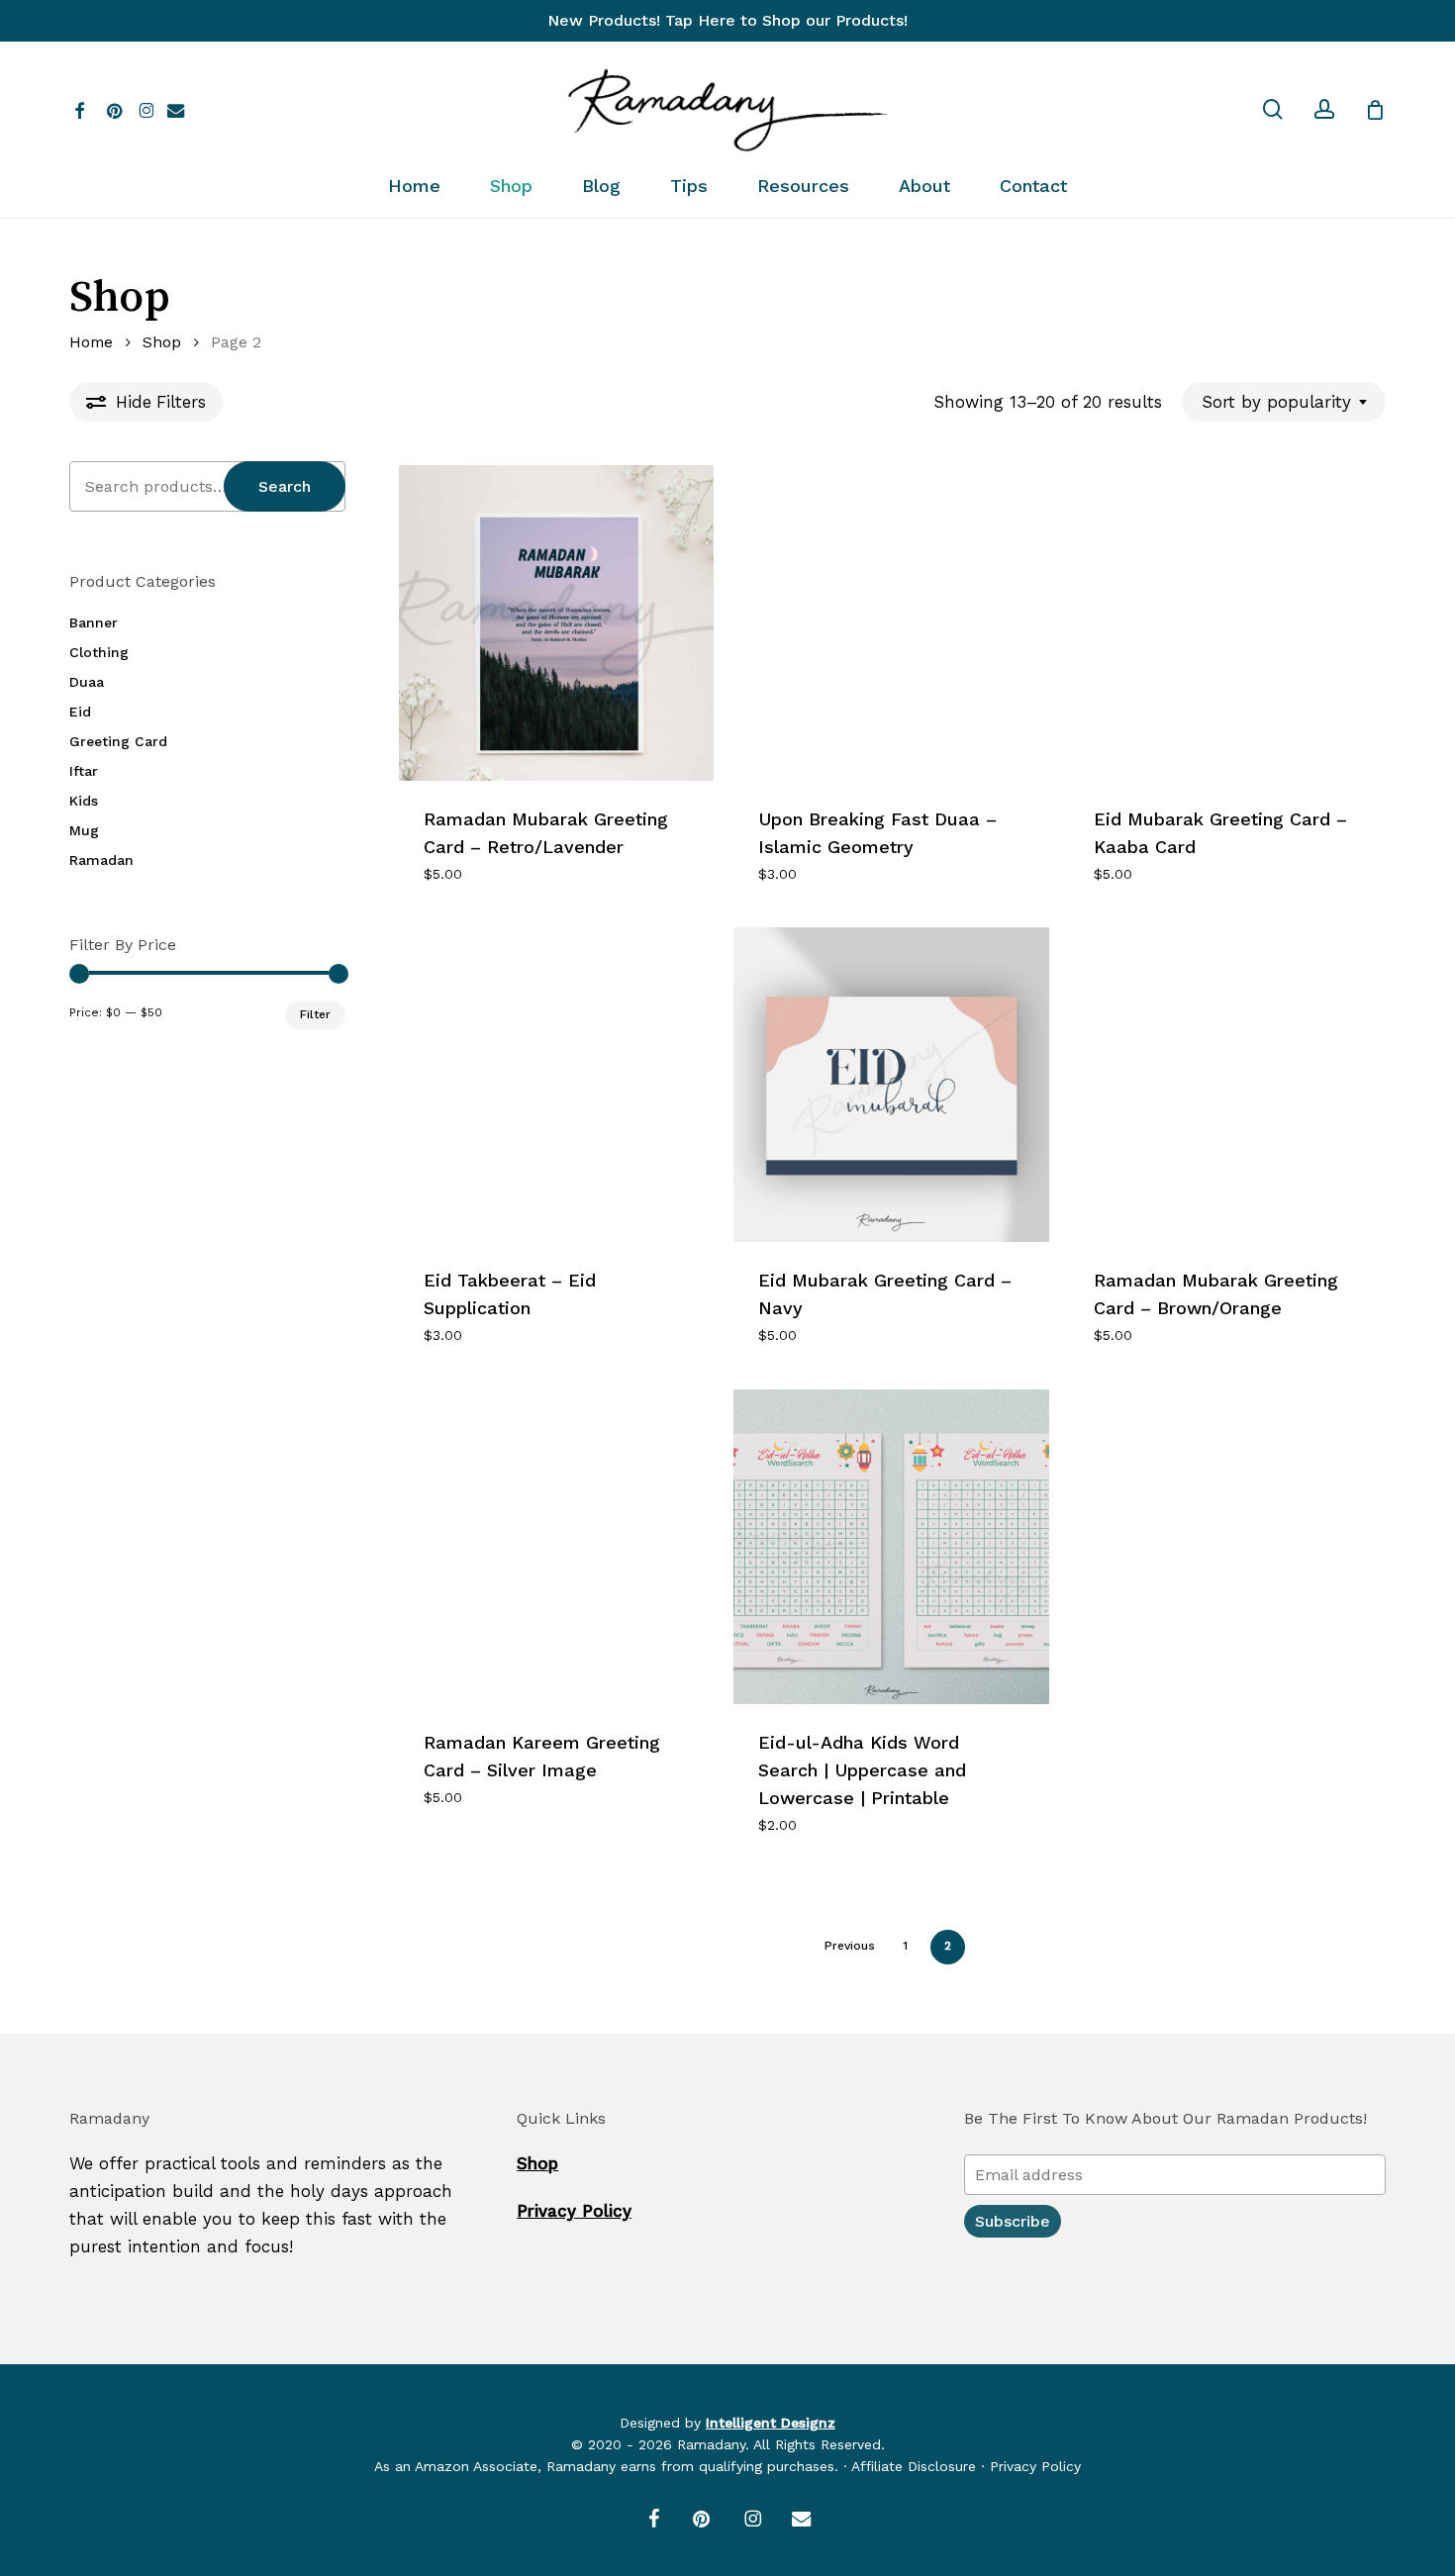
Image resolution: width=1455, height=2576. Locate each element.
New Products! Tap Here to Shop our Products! (727, 20)
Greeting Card (118, 741)
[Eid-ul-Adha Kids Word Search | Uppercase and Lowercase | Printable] (891, 1547)
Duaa (87, 682)
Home (91, 342)
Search (285, 486)
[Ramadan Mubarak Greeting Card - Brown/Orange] (1226, 1085)
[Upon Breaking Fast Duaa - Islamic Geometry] (891, 622)
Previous (850, 1946)
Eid (80, 712)
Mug (84, 830)
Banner (94, 622)
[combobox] (1284, 402)
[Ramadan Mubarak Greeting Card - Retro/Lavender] (556, 622)
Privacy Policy (574, 2211)
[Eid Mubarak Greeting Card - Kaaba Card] (1226, 622)
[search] (1273, 109)
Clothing (99, 652)
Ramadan (101, 860)
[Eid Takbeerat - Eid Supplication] (556, 1085)
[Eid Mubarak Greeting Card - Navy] (891, 1085)
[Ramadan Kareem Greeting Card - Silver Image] (556, 1547)
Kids (84, 801)
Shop (162, 342)
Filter (315, 1014)
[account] (1324, 109)
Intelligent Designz (771, 2423)
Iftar (84, 771)
